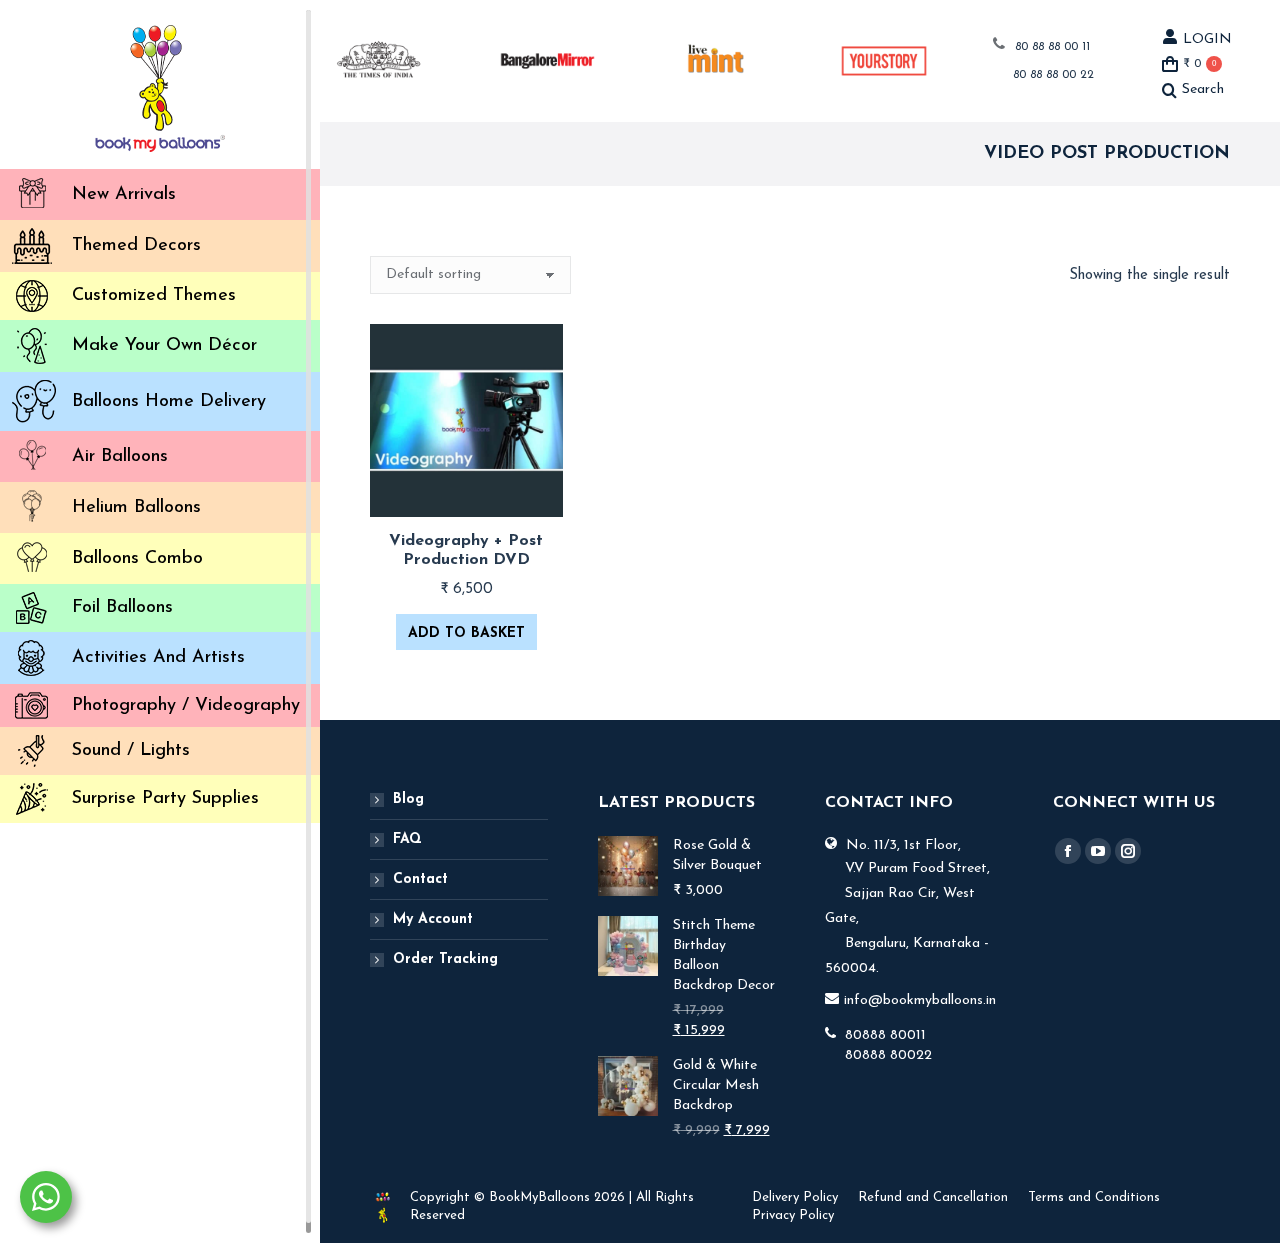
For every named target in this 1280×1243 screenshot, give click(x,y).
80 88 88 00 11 (1052, 47)
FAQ (407, 839)
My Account (433, 919)
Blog (408, 799)
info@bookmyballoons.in (920, 1000)
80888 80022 (888, 1055)
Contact (420, 879)
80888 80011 (885, 1035)
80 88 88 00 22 (1053, 75)
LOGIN (1207, 39)
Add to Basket (466, 633)
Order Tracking (445, 959)
